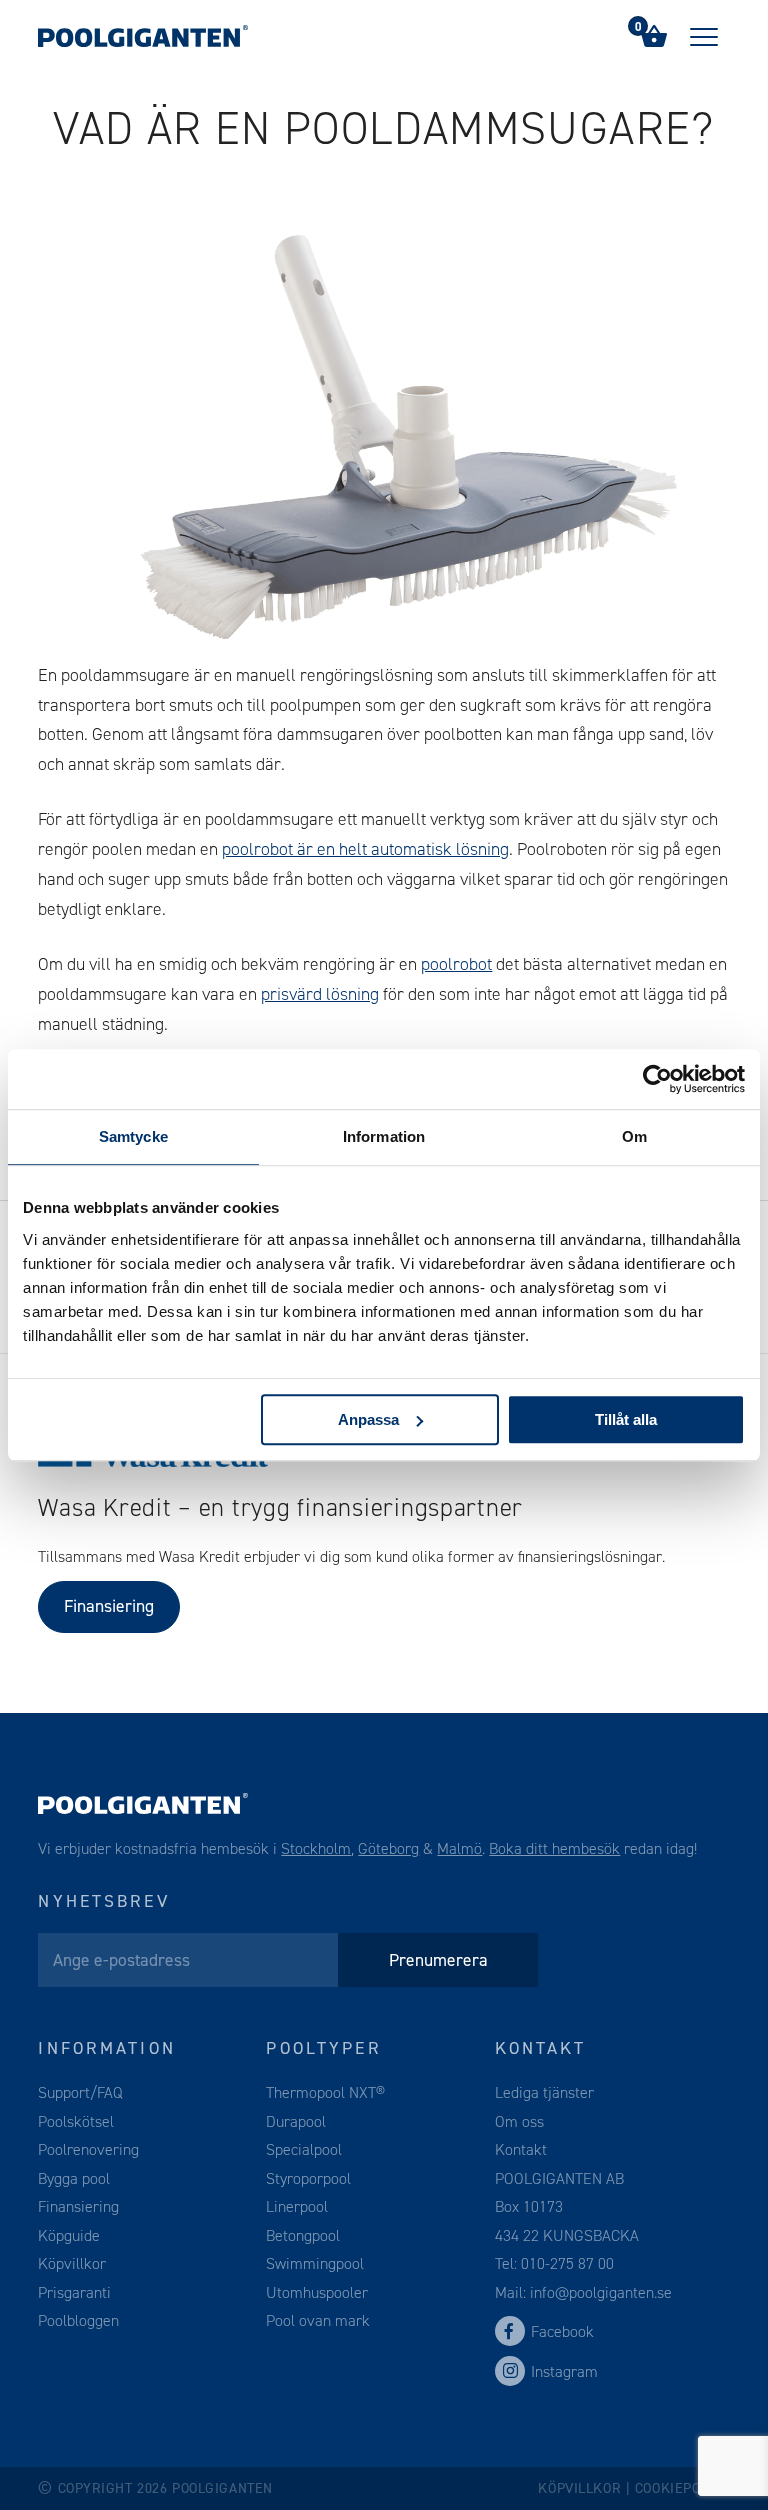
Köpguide (69, 2235)
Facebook (562, 2331)
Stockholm (316, 1848)
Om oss (519, 2121)
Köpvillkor (72, 2263)
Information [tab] (384, 1136)
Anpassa (368, 1419)
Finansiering (109, 1606)
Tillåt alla (626, 1419)
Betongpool (303, 2235)
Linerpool (297, 2206)
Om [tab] (634, 1136)
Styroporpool (308, 2178)
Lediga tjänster (544, 2092)
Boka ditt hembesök (554, 1848)
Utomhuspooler (317, 2292)
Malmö (459, 1848)
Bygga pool (74, 2178)
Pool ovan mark (318, 2320)
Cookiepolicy (682, 2488)
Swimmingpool (315, 2263)
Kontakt (521, 2149)
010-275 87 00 (567, 2263)
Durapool (296, 2121)
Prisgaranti (74, 2292)
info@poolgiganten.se (599, 2292)
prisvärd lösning (320, 994)
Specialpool (304, 2149)
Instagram (564, 2371)
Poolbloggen (78, 2320)
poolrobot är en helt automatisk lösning (365, 849)
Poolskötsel (76, 2121)
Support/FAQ (80, 2092)
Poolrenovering (88, 2149)
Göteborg (388, 1848)
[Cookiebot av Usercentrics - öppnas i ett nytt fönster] (657, 1079)
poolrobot (456, 964)
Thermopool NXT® (325, 2092)
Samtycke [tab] (133, 1136)
